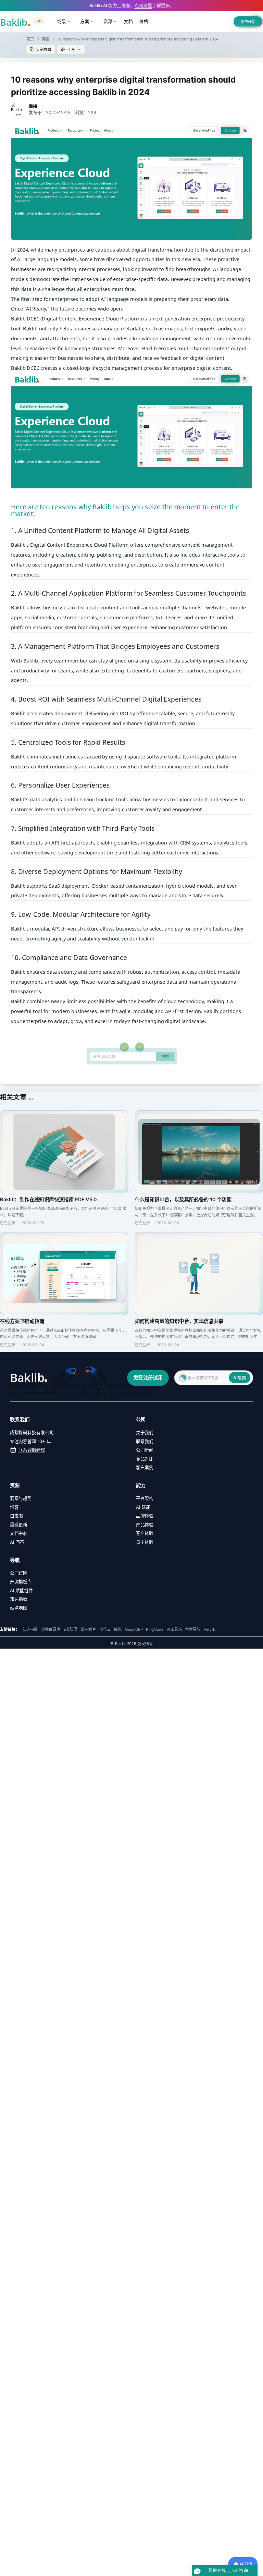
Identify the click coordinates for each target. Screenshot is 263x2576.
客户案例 (145, 1467)
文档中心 (19, 1533)
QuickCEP (134, 1629)
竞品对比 (145, 1459)
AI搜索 (240, 1377)
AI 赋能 (143, 1507)
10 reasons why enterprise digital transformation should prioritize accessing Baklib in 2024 (138, 39)
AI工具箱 (174, 1629)
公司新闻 (145, 1450)
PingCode (155, 1629)
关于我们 (145, 1432)
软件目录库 (51, 1629)
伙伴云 (105, 1629)
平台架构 (145, 1498)
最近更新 (19, 1524)
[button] (71, 49)
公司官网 (19, 1572)
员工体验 (145, 1542)
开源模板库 (21, 1581)
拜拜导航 (193, 1629)
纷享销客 (88, 1629)
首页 (30, 39)
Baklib (18, 885)
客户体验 (145, 1533)
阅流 (118, 1629)
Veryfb (210, 1629)
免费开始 (248, 22)
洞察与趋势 (21, 1498)
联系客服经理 (32, 1450)
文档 (128, 21)
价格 (144, 21)
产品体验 (145, 1524)
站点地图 (19, 1608)
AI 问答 (17, 1542)
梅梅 (33, 106)
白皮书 (16, 1516)
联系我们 (145, 1441)
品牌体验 (145, 1516)
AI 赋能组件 (21, 1590)
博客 (46, 39)
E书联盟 (71, 1629)
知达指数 (19, 1599)
